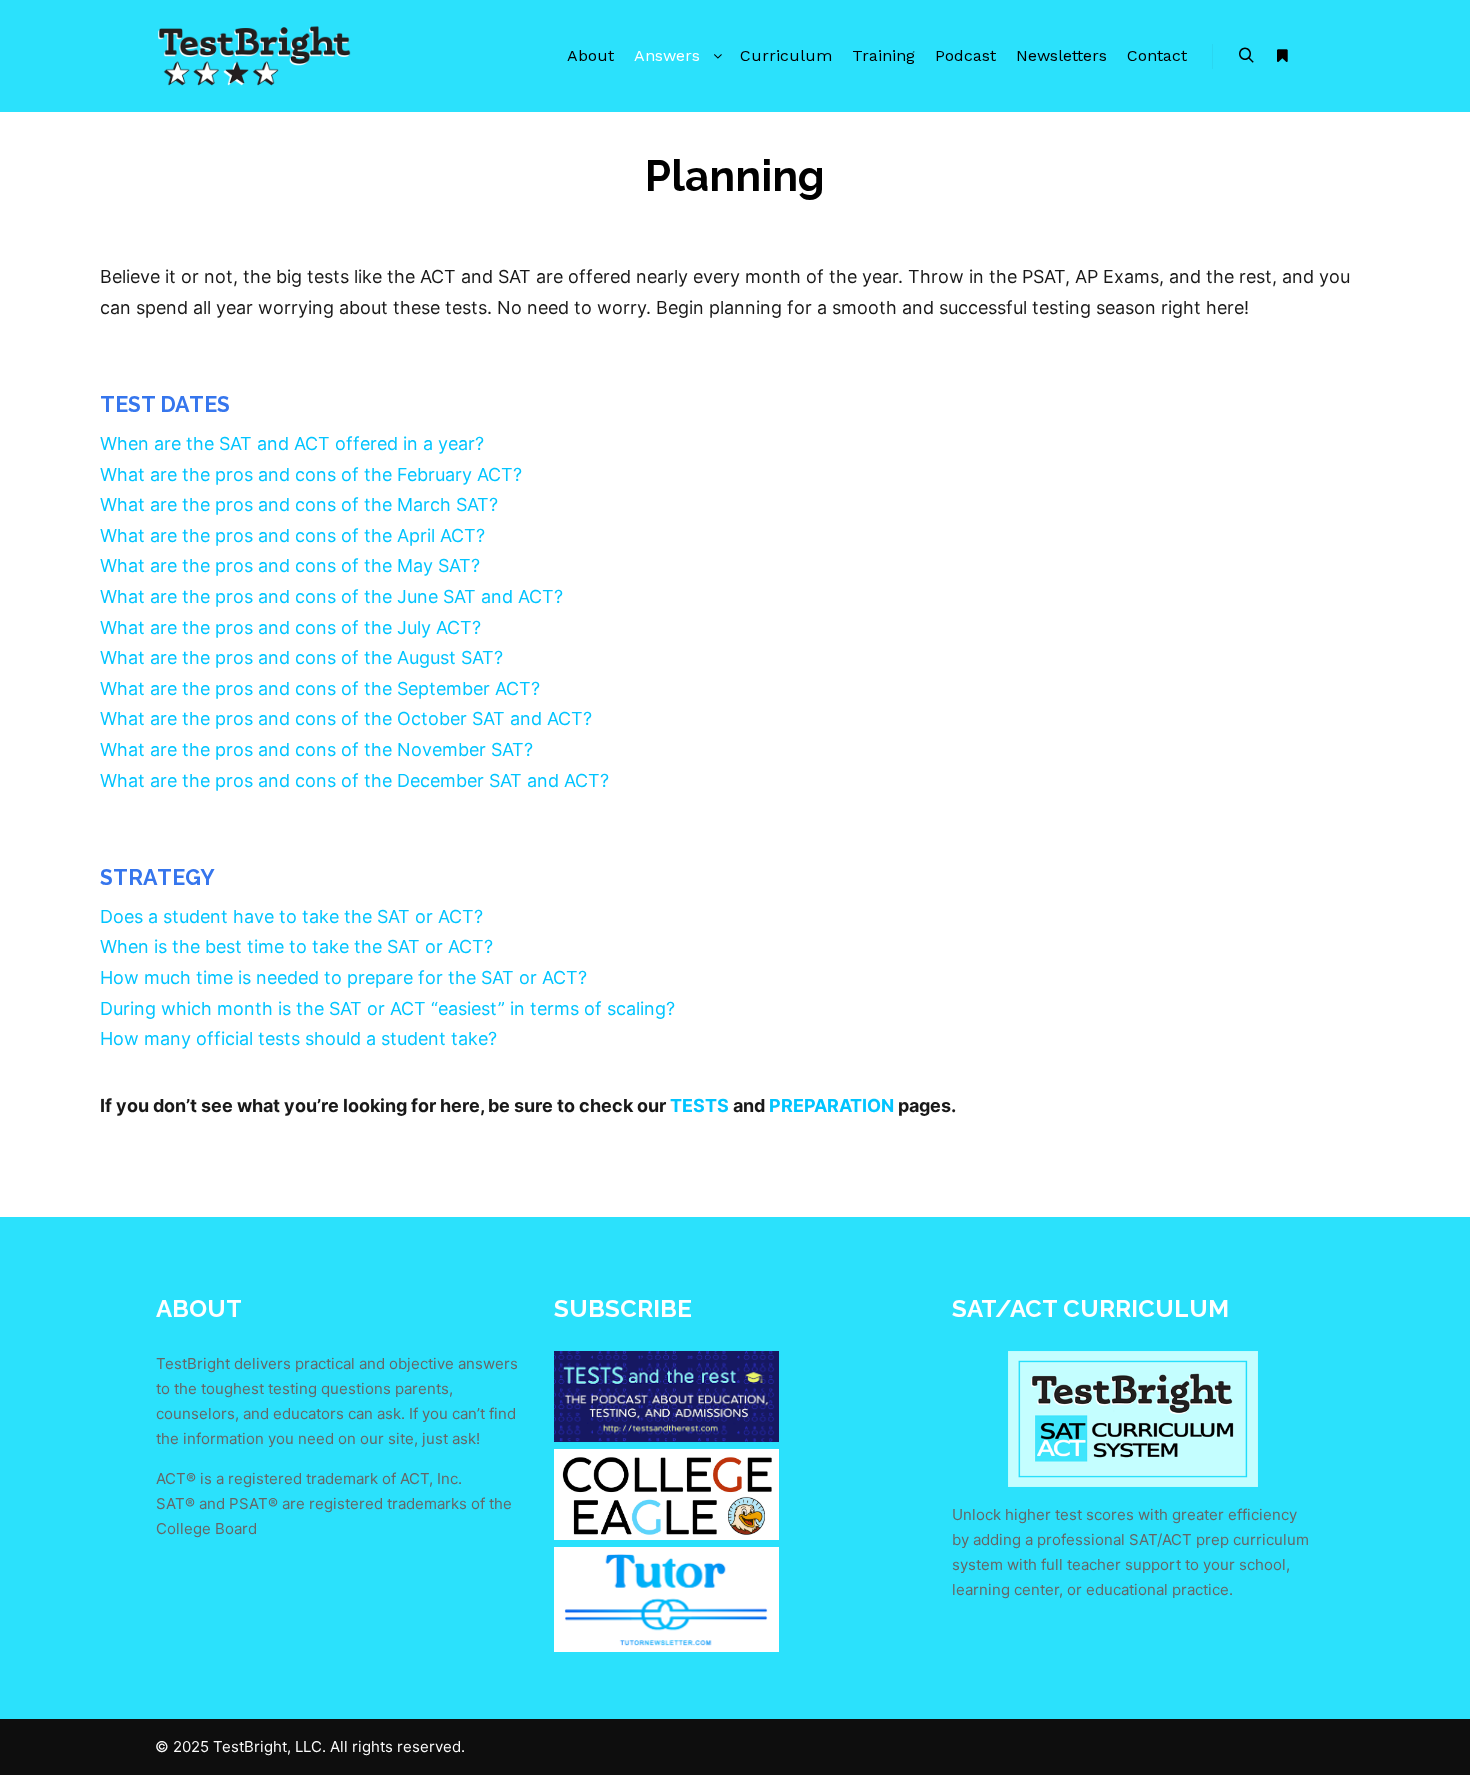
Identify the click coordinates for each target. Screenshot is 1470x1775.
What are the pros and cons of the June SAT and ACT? (331, 596)
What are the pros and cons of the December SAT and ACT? (354, 780)
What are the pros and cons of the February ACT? (311, 474)
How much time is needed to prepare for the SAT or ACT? (343, 977)
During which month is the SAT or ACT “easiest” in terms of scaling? (387, 1008)
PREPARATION (831, 1105)
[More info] (1282, 56)
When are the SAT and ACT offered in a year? (292, 443)
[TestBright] (255, 56)
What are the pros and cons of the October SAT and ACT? (346, 718)
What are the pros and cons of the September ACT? (320, 688)
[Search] (1246, 56)
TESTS (699, 1105)
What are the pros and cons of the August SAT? (301, 657)
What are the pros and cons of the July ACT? (290, 627)
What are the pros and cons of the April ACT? (292, 535)
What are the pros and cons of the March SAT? (299, 504)
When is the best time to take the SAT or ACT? (296, 946)
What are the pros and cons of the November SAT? (316, 749)
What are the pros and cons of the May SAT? (290, 565)
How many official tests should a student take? (298, 1038)
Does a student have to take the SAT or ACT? (291, 916)
